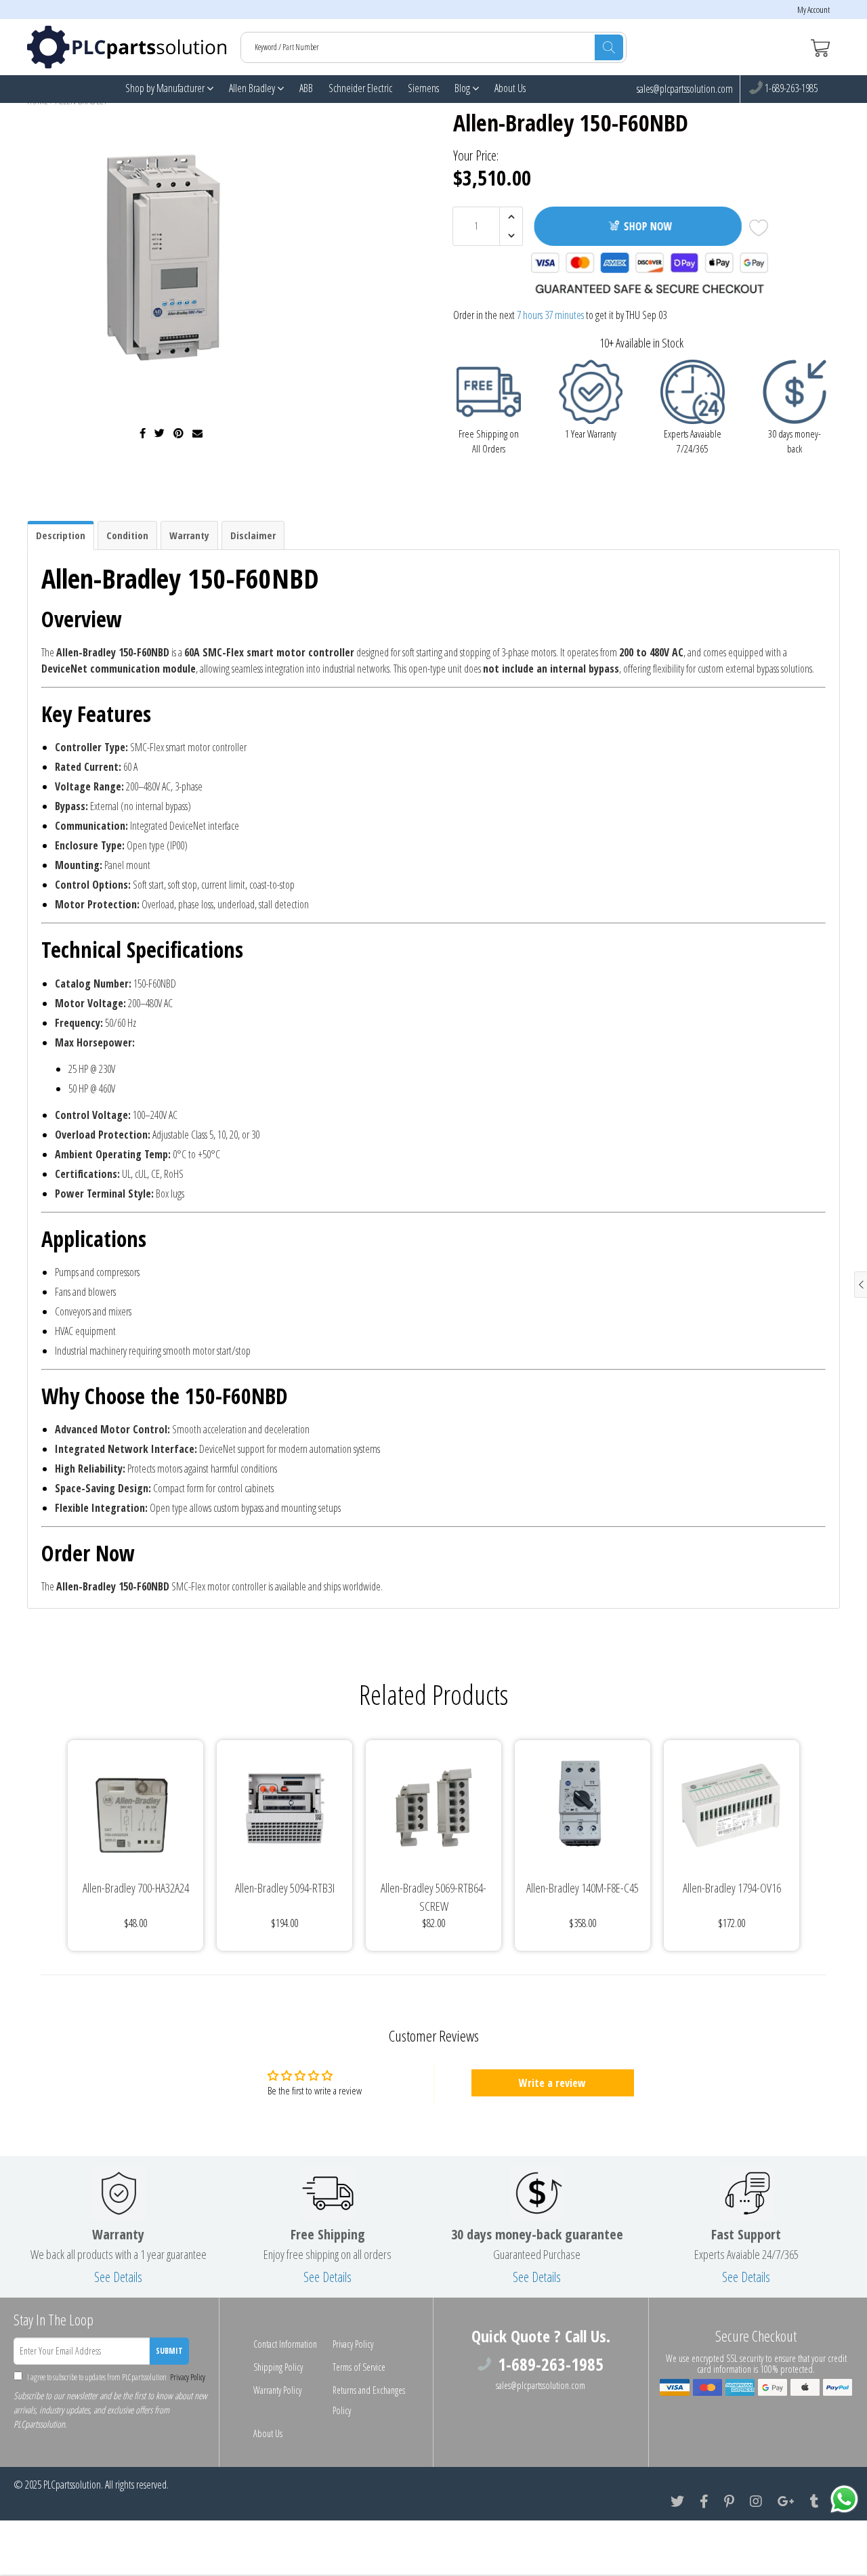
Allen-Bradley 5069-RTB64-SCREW (433, 1897)
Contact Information (285, 2344)
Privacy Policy (187, 2377)
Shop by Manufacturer (166, 88)
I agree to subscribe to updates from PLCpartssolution (115, 2377)
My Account (813, 10)
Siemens (423, 88)
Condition (127, 535)
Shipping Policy (278, 2367)
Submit (169, 2351)
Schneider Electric (360, 88)
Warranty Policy (277, 2390)
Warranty (189, 535)
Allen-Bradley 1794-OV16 (732, 1888)
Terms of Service (359, 2367)
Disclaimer (253, 535)
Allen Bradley (253, 88)
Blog (463, 88)
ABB (306, 88)
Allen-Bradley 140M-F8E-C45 (583, 1888)
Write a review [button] (552, 2083)
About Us (510, 88)
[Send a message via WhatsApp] (844, 2499)
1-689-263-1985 (790, 89)
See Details (118, 2277)
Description (61, 535)
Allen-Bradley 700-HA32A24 (136, 1888)
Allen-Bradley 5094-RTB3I (285, 1888)
